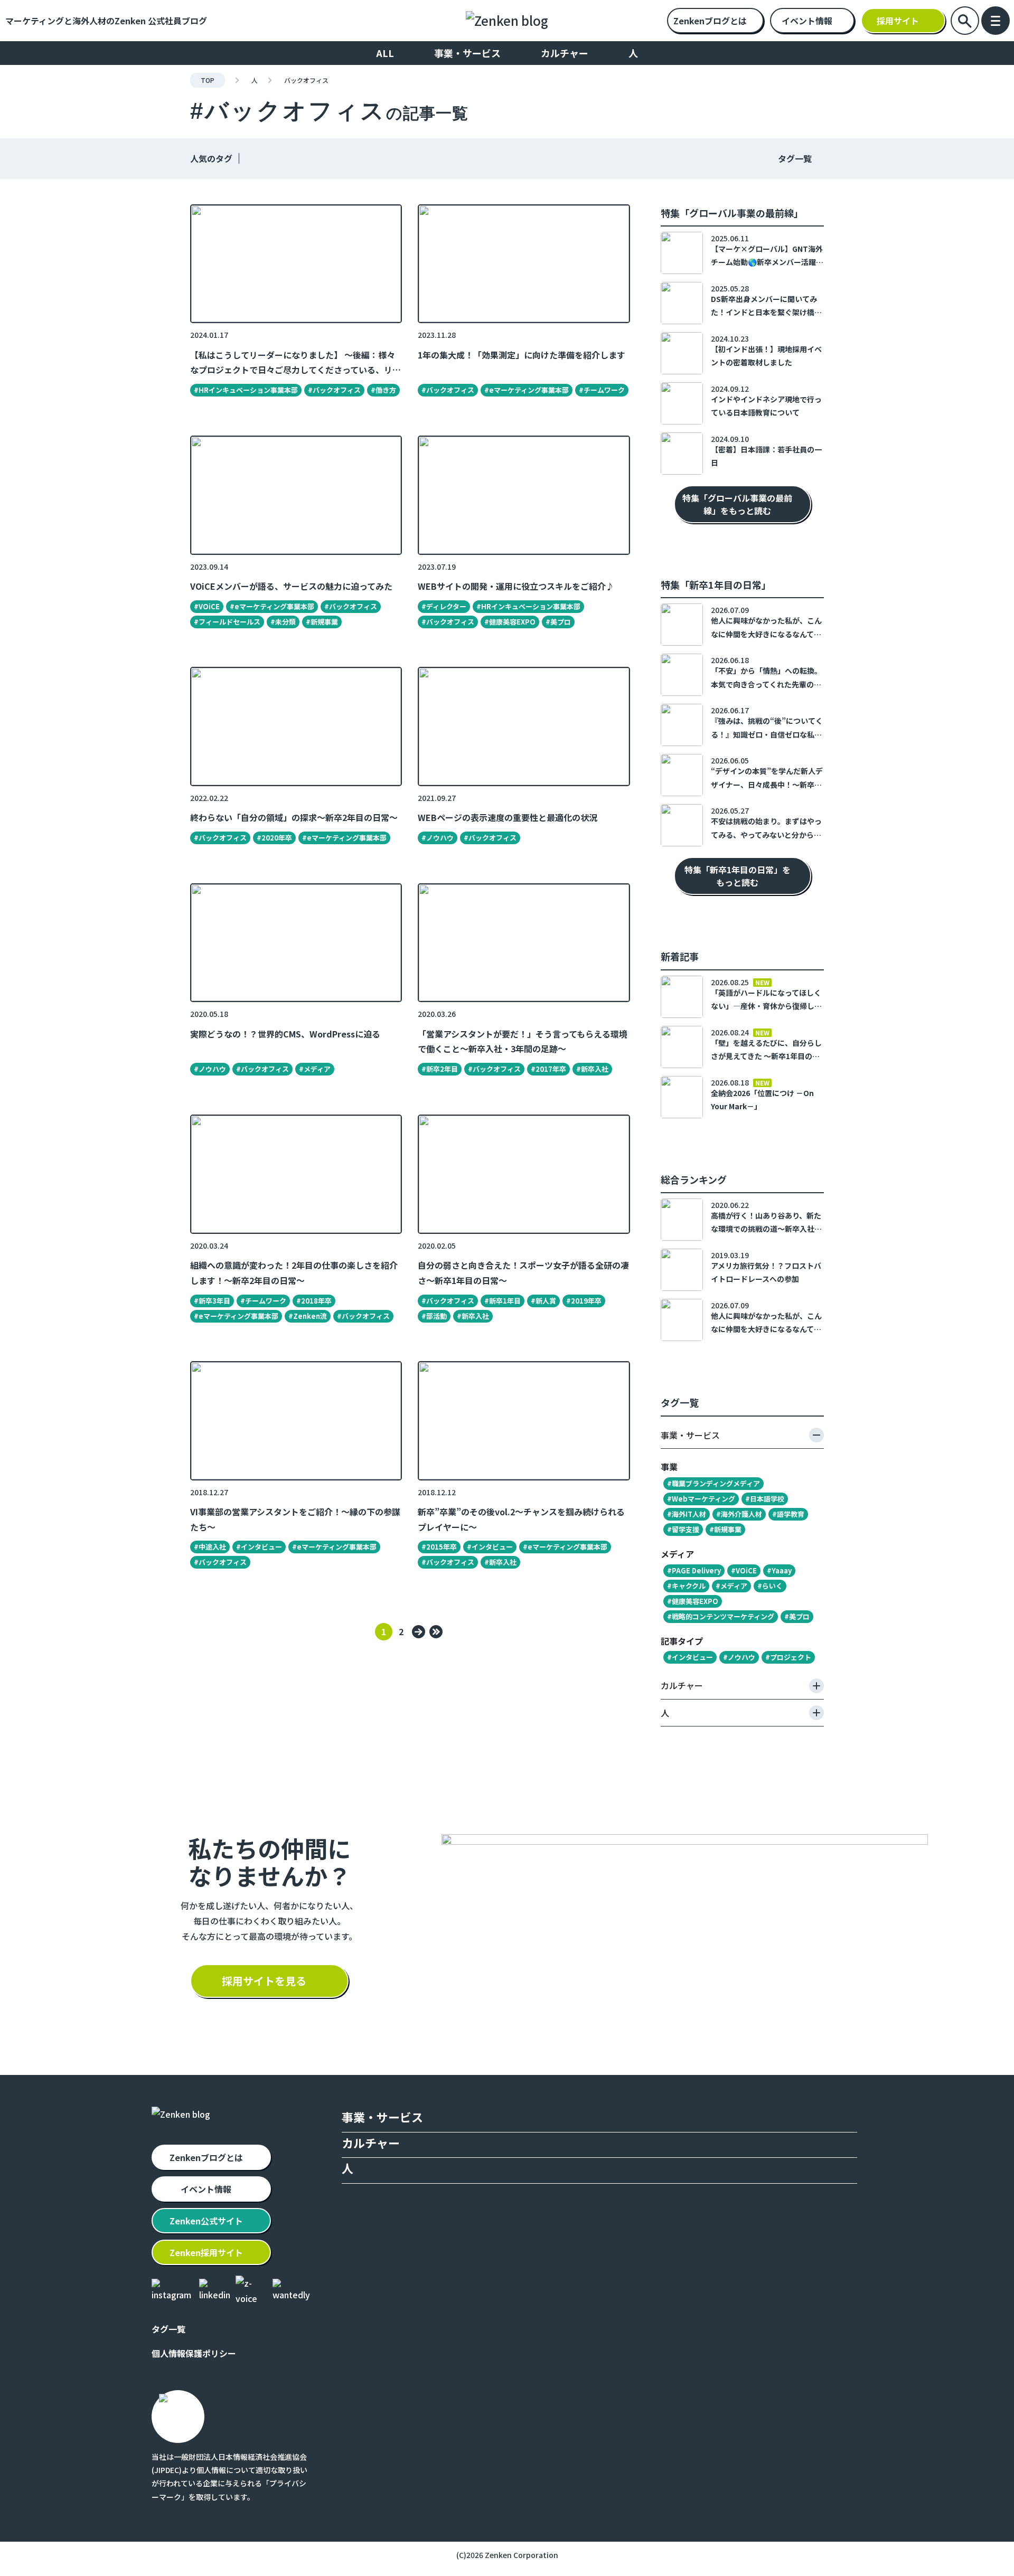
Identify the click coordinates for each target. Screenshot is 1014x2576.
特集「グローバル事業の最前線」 (732, 213)
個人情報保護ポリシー (194, 2353)
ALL (385, 53)
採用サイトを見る (264, 1981)
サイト (206, 2221)
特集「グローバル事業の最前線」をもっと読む (737, 504)
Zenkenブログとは (710, 21)
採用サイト (898, 21)
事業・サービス (467, 53)
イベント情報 (807, 21)
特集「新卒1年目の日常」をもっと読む (737, 876)
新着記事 (680, 956)
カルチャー (565, 53)
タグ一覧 (795, 158)
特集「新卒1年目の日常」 (716, 584)
